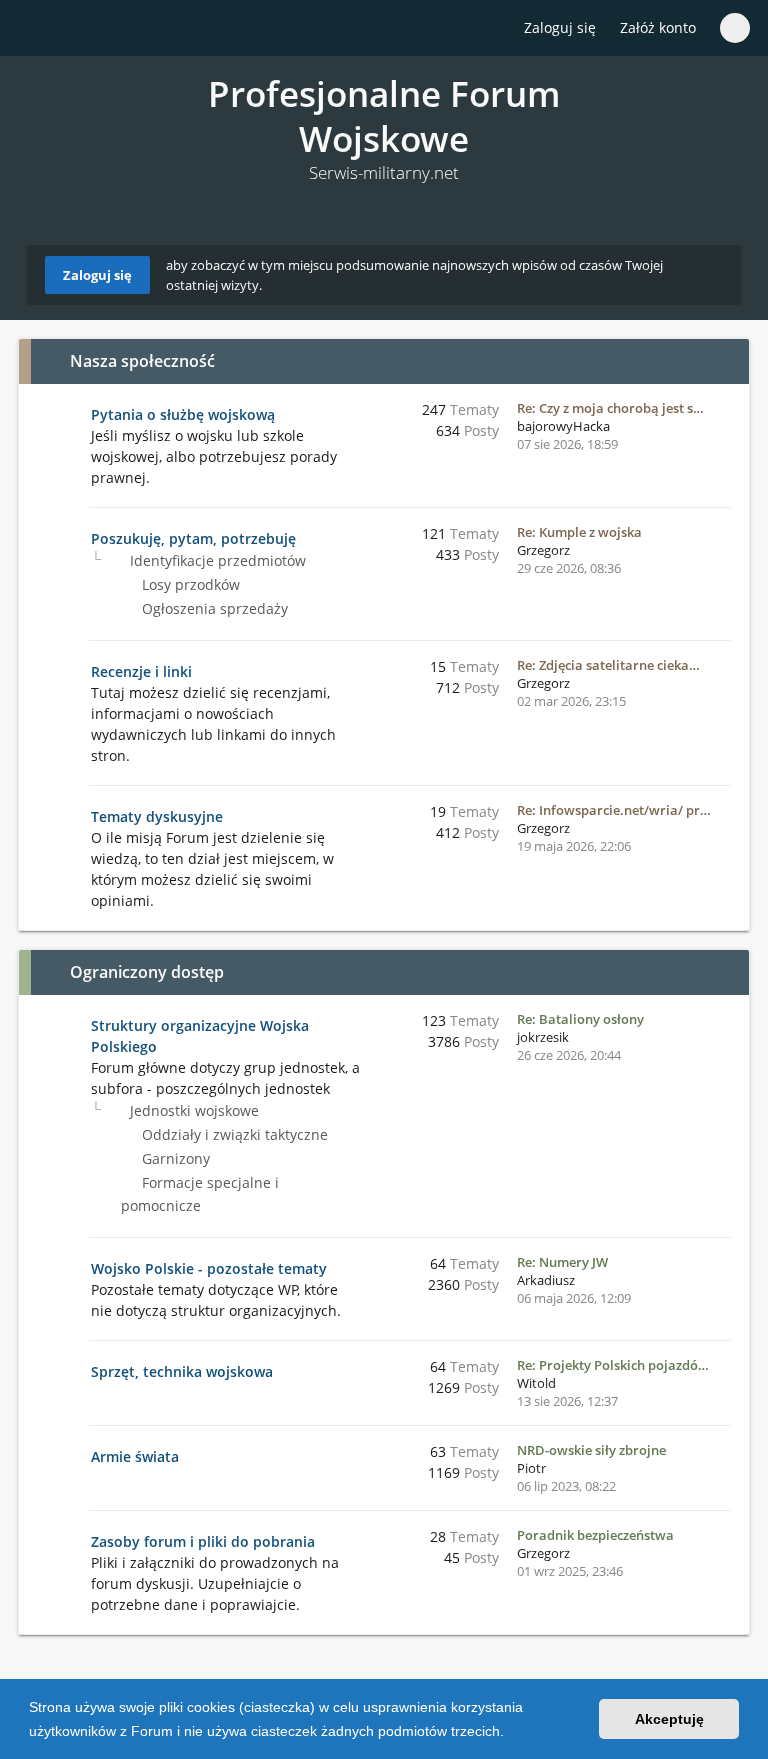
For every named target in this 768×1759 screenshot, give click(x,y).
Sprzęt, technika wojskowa (182, 1371)
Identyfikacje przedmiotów (216, 560)
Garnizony (174, 1158)
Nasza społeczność (142, 361)
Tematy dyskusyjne (157, 816)
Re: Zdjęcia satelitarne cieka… (608, 665)
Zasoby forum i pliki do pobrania (203, 1541)
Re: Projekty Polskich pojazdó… (613, 1365)
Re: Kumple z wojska (579, 532)
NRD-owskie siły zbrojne (591, 1450)
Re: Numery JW (562, 1262)
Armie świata (135, 1456)
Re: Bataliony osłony (580, 1019)
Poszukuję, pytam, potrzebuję (193, 538)
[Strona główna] (39, 29)
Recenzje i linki (141, 671)
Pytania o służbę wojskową (183, 414)
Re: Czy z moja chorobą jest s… (610, 408)
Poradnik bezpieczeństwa (595, 1535)
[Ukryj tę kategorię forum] (725, 361)
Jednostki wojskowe (192, 1110)
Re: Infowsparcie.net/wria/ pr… (614, 810)
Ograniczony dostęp (147, 972)
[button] (511, 1733)
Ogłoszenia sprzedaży (213, 608)
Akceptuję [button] (669, 1719)
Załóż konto (658, 27)
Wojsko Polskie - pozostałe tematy (209, 1268)
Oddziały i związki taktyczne (233, 1134)
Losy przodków (189, 584)
